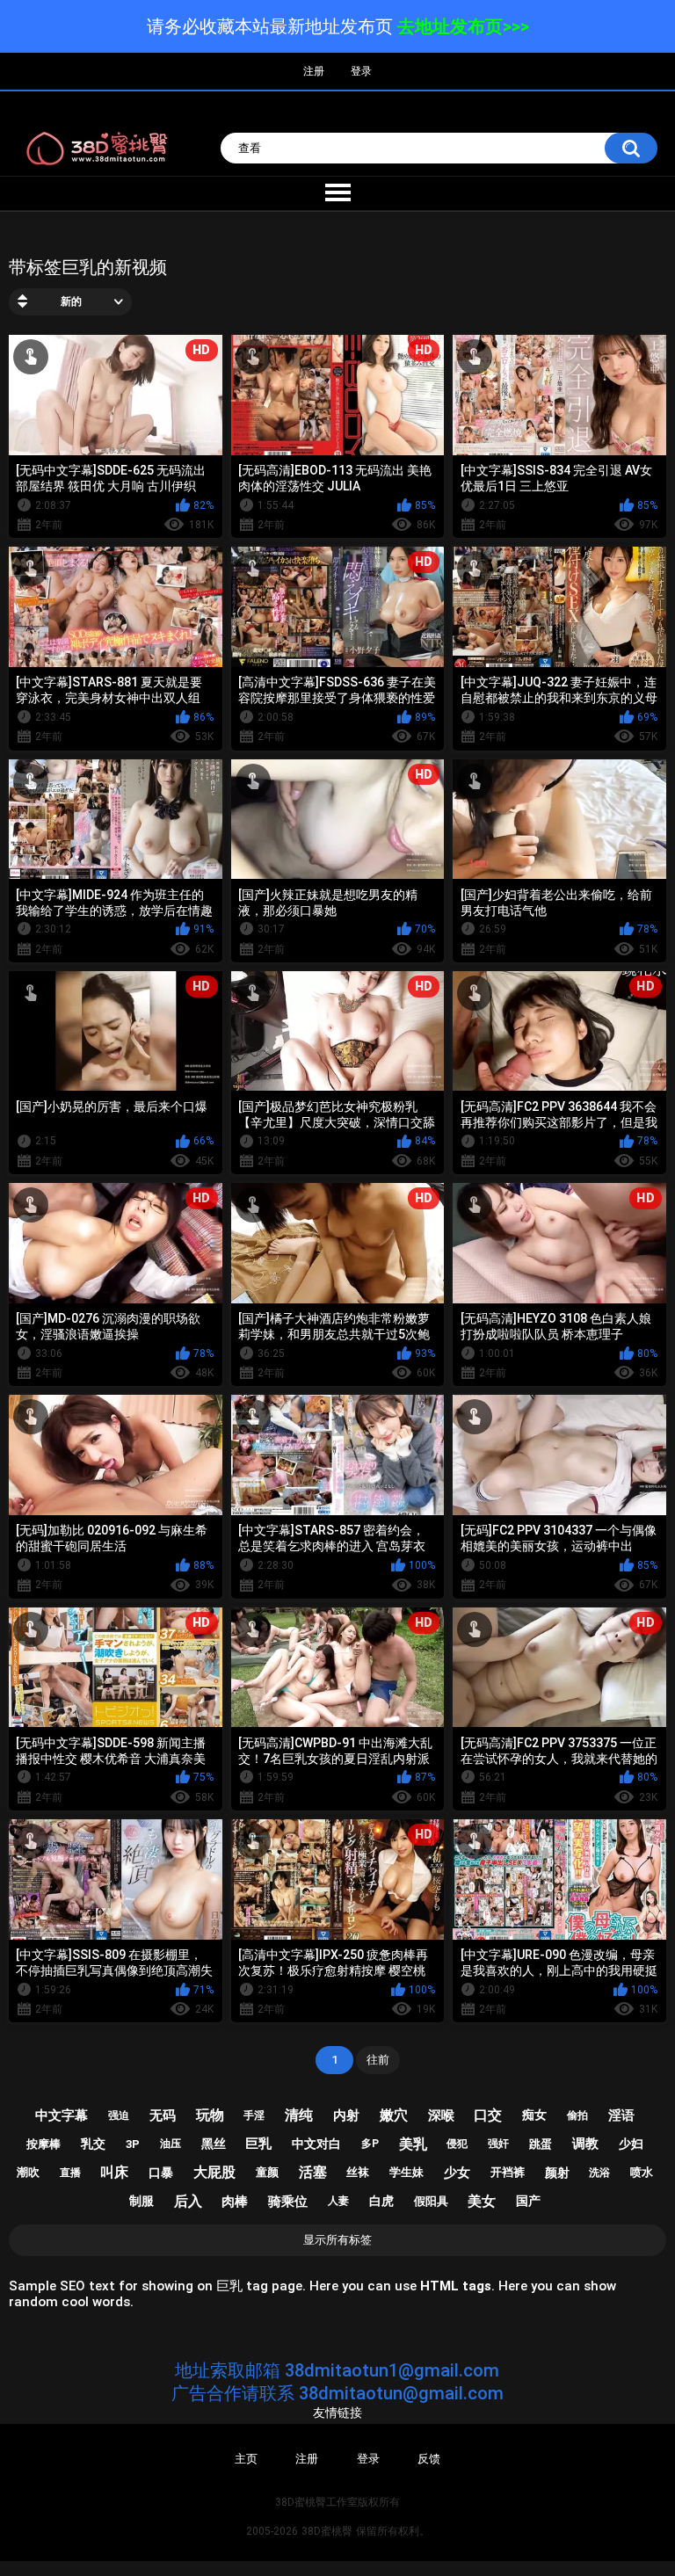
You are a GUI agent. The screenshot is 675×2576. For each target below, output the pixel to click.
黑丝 (214, 2144)
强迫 (119, 2115)
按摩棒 (44, 2144)
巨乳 (258, 2144)
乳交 (93, 2144)
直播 (70, 2173)
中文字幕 (62, 2115)
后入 (188, 2201)
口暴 (161, 2173)
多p (370, 2144)
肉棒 (235, 2202)
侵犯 (457, 2144)
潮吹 (28, 2172)
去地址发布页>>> (463, 26)
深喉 (441, 2115)
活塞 (313, 2172)
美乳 (413, 2144)
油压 (171, 2144)
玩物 (210, 2115)
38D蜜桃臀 (327, 2531)
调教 (585, 2144)
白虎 (381, 2201)
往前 (378, 2060)
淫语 (621, 2115)
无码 (163, 2115)
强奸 (498, 2144)
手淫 (254, 2115)
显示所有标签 (337, 2240)
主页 (246, 2459)
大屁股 (214, 2172)
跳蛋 (541, 2144)
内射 (346, 2115)
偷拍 (577, 2115)
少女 (457, 2173)
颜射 (557, 2173)
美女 (482, 2201)
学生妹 (406, 2172)
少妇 (631, 2144)
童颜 (267, 2172)
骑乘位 (288, 2202)
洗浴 (599, 2173)
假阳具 (431, 2201)
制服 (142, 2201)
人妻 (338, 2201)
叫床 (114, 2172)
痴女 (534, 2115)
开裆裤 (508, 2172)
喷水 (642, 2172)
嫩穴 (394, 2115)
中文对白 (316, 2144)
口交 (488, 2115)
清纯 (299, 2115)
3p (133, 2144)
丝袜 (358, 2172)
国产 (528, 2201)
